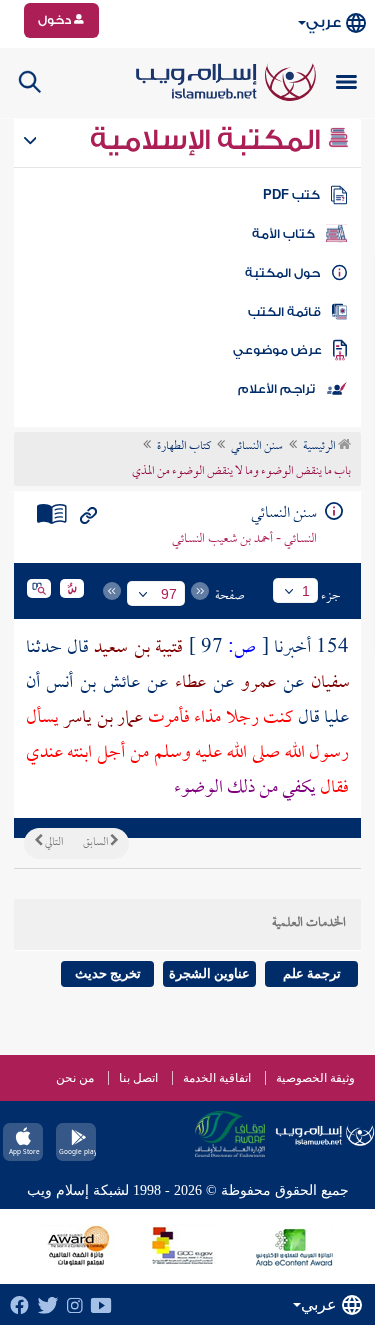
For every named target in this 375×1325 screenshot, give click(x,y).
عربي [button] (323, 22)
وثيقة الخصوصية (315, 1078)
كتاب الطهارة (184, 447)
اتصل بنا (138, 1078)
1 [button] (306, 591)
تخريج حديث (108, 973)
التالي (53, 843)
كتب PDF (291, 195)
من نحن (75, 1078)
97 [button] (169, 594)
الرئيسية (320, 447)
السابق (96, 843)
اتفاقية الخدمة (217, 1078)
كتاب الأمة (283, 234)
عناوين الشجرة (209, 973)
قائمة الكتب (284, 312)
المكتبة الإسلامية (208, 140)
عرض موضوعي (277, 350)
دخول (56, 20)
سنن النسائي (257, 447)
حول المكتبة (282, 273)
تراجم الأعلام (276, 389)
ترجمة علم (312, 973)
